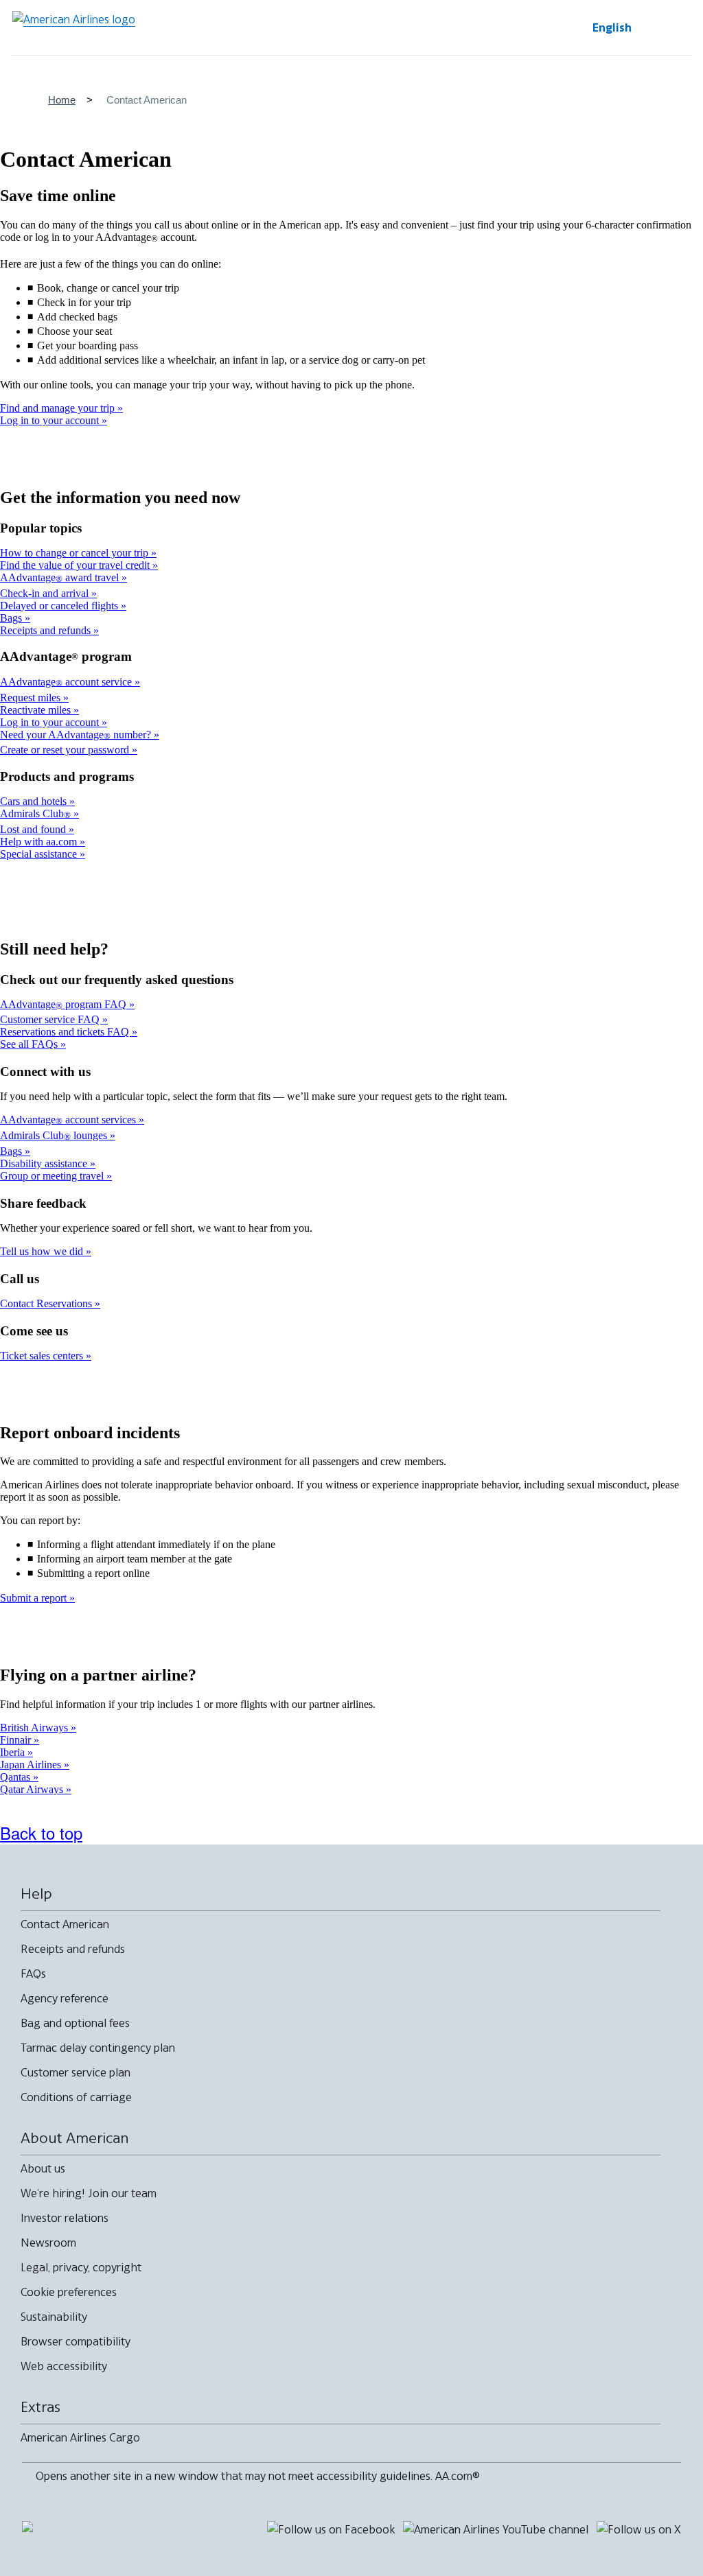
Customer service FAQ (51, 1019)
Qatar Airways (33, 1789)
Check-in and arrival (46, 593)
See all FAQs (30, 1044)
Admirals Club (35, 813)
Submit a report (35, 1598)
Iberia (14, 1752)
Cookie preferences (69, 2292)
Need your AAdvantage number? (77, 735)
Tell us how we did (43, 1251)
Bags (12, 618)
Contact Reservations (47, 1303)
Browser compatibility (76, 2341)
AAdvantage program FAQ (65, 1004)
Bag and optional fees (75, 2023)
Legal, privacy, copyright (81, 2267)
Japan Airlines (32, 1765)
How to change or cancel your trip (76, 553)
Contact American (65, 1924)
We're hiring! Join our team (89, 2193)
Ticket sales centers (43, 1356)
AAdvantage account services (69, 1120)
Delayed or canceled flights (60, 606)
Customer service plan (76, 2072)
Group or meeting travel (53, 1176)
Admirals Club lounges (55, 1135)
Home (62, 100)
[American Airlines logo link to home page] (74, 27)
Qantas (16, 1777)
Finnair (17, 1740)
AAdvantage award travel (61, 577)
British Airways (35, 1728)
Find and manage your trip (59, 408)
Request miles (32, 698)
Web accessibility (64, 2366)
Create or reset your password (66, 750)
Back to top (41, 1833)
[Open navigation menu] (673, 27)
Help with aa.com (40, 842)
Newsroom (48, 2243)
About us (43, 2168)
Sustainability (54, 2317)
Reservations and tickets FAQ (66, 1032)
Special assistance (40, 854)
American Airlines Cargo (80, 2437)
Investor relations (65, 2218)
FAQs (33, 1974)
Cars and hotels (35, 801)
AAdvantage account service (67, 682)
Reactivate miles (37, 710)
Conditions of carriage (76, 2097)
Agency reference (65, 1998)
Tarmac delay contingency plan (98, 2048)
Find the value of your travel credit (76, 565)
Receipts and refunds (47, 630)
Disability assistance (45, 1163)
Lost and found (34, 829)
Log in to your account (51, 420)
